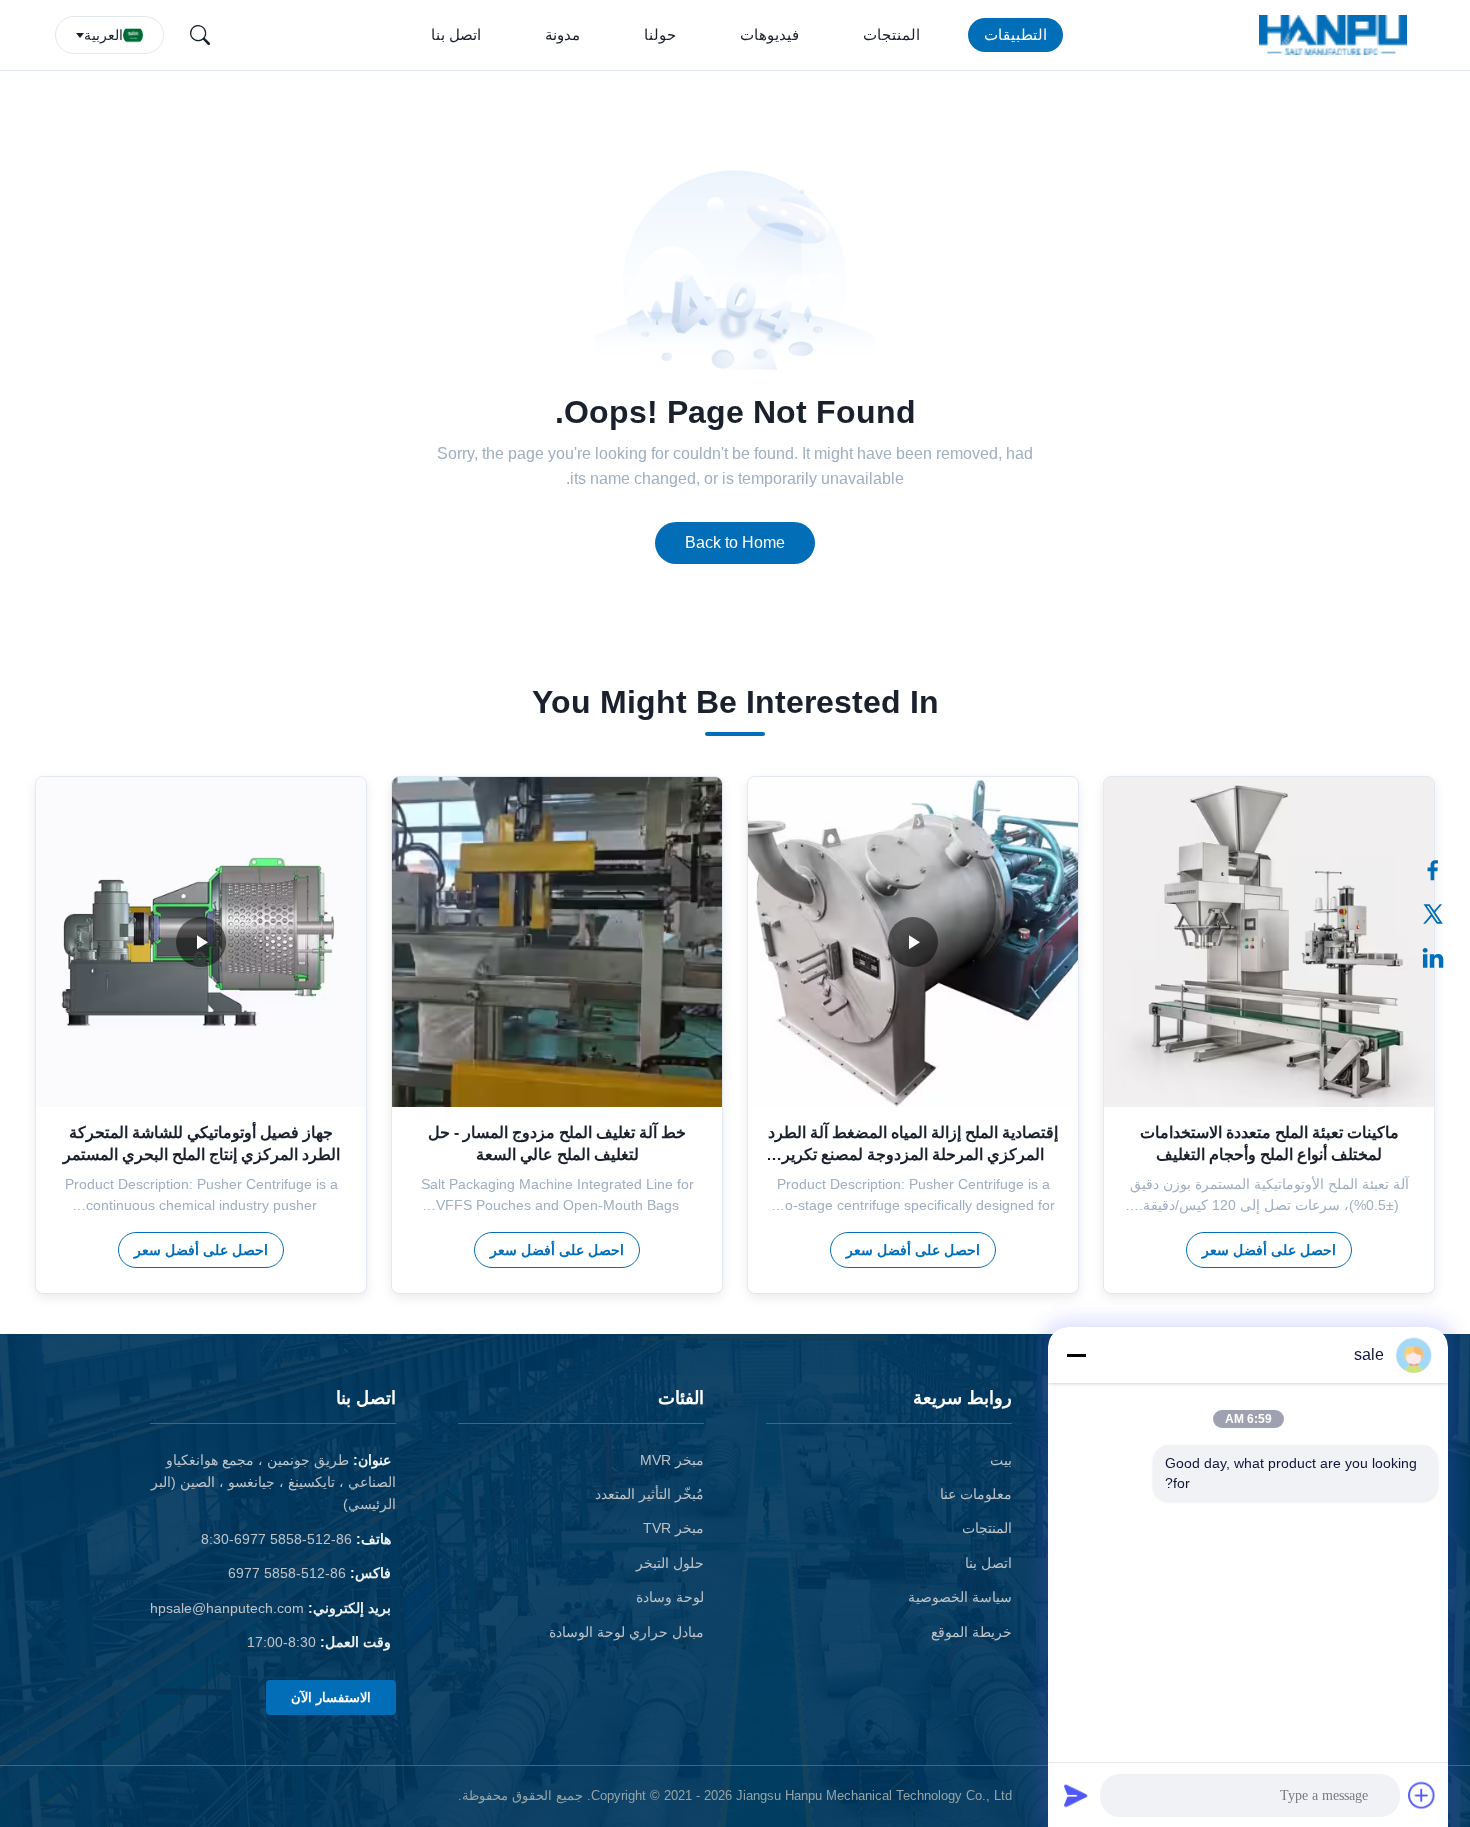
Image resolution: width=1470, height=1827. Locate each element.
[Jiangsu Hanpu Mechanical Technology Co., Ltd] (1337, 35)
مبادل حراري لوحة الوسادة (626, 1632)
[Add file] (1422, 1795)
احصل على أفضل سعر (1269, 1250)
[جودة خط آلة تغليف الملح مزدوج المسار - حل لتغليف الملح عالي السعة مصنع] (557, 942)
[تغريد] (1443, 914)
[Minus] (1076, 1355)
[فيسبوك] (1443, 870)
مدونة (562, 34)
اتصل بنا (456, 34)
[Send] (1076, 1795)
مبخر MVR (672, 1460)
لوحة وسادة (670, 1597)
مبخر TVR (673, 1528)
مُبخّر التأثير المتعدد (649, 1494)
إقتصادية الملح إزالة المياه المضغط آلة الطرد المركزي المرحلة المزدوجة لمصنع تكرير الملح (913, 1155)
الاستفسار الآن (331, 1697)
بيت (1001, 1460)
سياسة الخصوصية (960, 1597)
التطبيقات (1015, 34)
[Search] (200, 35)
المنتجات (891, 34)
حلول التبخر (670, 1563)
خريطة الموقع (971, 1632)
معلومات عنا (976, 1494)
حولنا (660, 34)
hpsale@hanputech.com (227, 1608)
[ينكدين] (1443, 958)
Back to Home (735, 542)
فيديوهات (769, 34)
